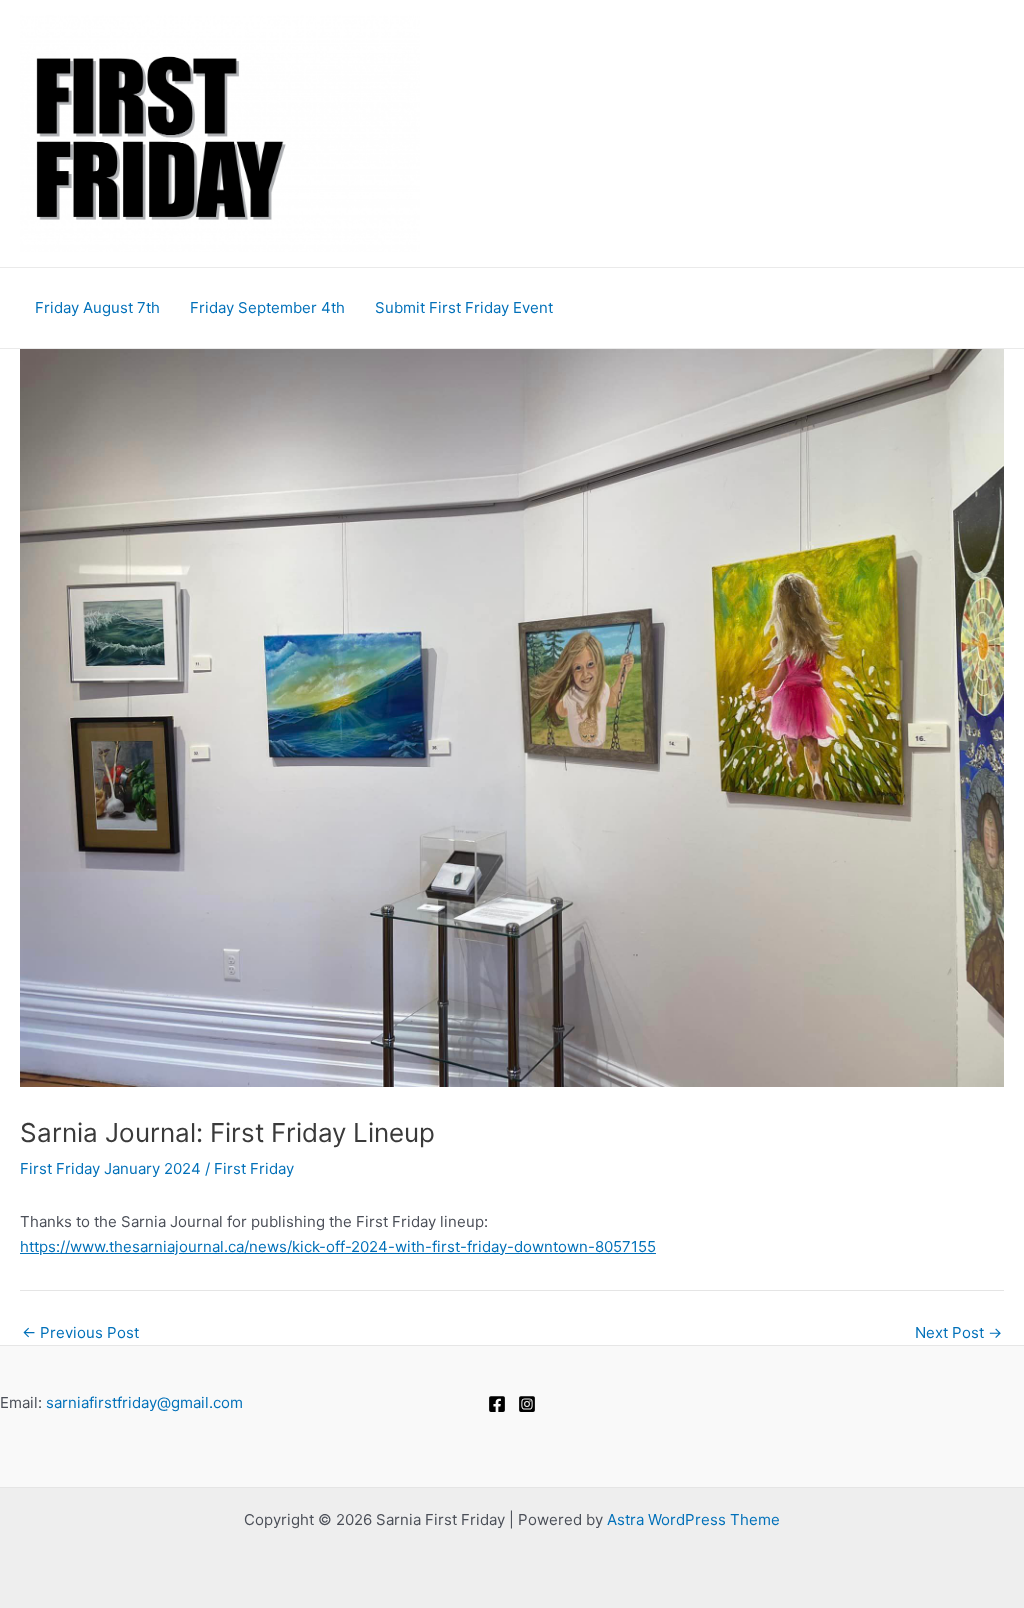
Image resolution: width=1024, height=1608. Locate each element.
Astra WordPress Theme (693, 1519)
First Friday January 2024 (110, 1168)
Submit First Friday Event (464, 307)
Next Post (958, 1332)
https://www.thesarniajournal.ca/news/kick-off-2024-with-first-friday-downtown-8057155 (338, 1246)
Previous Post (80, 1332)
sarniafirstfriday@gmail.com (144, 1402)
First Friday (254, 1168)
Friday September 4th (267, 307)
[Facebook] (497, 1404)
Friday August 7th (97, 307)
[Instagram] (527, 1404)
